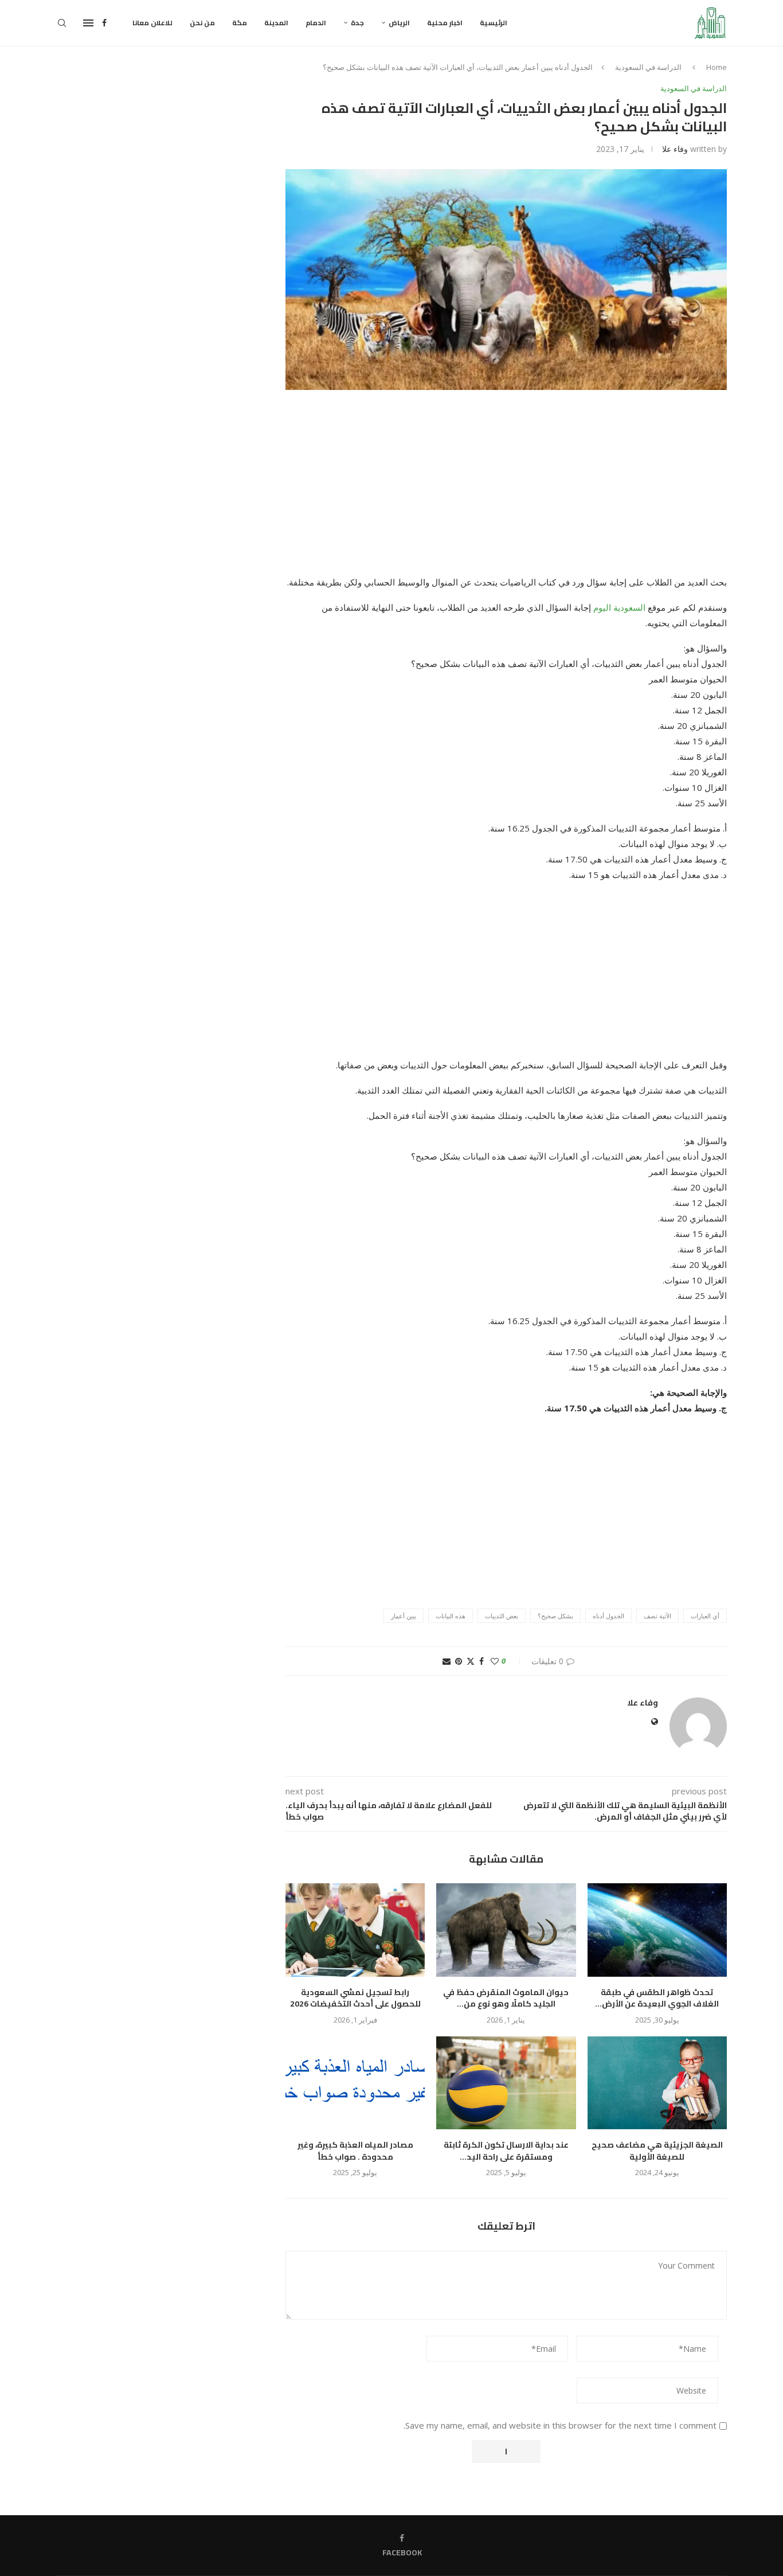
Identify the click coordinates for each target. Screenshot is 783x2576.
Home (717, 67)
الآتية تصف (657, 1616)
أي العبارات (705, 1616)
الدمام (316, 23)
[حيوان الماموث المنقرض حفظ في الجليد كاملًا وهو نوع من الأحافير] (506, 1930)
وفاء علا (675, 149)
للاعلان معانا (152, 23)
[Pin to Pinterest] (459, 1661)
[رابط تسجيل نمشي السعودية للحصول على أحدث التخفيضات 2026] (355, 1930)
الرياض (399, 23)
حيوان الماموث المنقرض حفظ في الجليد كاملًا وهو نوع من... (506, 1998)
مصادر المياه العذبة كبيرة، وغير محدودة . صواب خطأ (355, 2151)
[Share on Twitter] (471, 1661)
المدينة (276, 23)
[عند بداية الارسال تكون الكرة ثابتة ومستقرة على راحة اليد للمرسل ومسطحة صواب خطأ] (506, 2083)
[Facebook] (104, 23)
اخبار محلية (445, 23)
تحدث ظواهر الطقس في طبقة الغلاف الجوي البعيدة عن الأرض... (657, 1998)
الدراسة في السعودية (648, 67)
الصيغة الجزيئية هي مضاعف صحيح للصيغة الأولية (657, 2151)
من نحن (202, 23)
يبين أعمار (404, 1616)
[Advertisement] (506, 490)
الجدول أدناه (608, 1616)
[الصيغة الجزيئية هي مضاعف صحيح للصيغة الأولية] (657, 2083)
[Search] (62, 23)
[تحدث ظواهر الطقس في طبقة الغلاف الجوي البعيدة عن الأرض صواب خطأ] (657, 1930)
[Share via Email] (447, 1661)
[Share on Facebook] (481, 1661)
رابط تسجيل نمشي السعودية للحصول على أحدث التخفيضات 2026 (355, 1998)
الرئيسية (494, 23)
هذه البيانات (451, 1616)
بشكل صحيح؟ (555, 1616)
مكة (240, 23)
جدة (357, 23)
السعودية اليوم (619, 607)
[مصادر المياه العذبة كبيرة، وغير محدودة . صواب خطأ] (355, 2083)
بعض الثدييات (502, 1616)
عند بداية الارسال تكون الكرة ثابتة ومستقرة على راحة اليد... (506, 2151)
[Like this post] (495, 1661)
